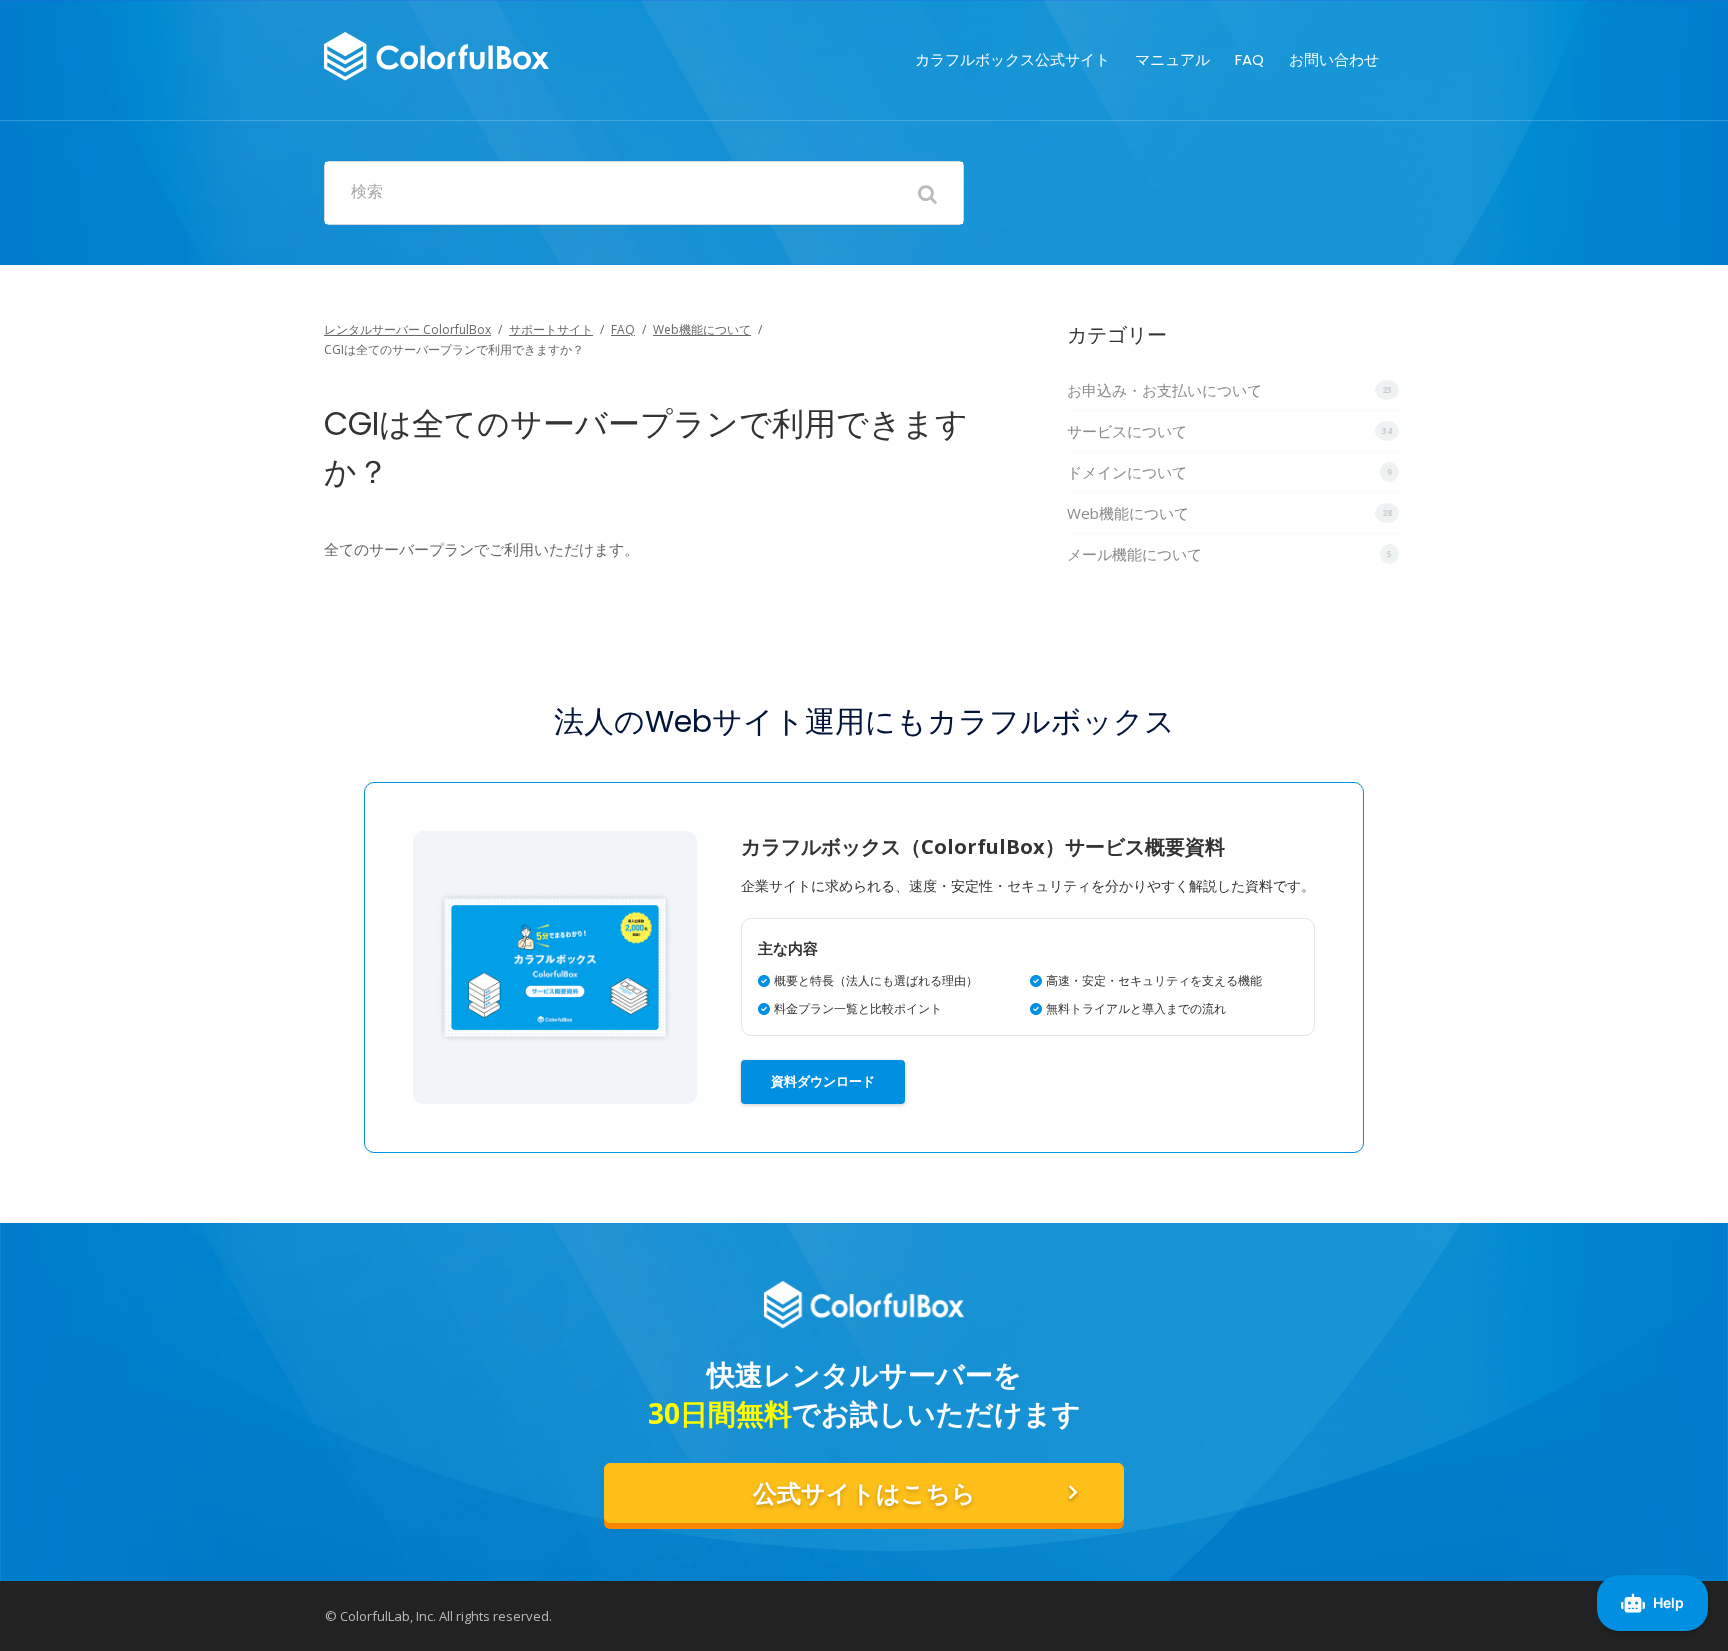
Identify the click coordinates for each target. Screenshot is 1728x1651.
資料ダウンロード (823, 1081)
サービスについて (1127, 431)
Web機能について (702, 329)
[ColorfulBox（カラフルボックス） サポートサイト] (436, 53)
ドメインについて (1127, 472)
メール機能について (1134, 554)
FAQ (1249, 59)
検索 (367, 192)
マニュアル (1172, 59)
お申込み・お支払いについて (1164, 390)
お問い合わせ (1334, 59)
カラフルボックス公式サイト (1012, 59)
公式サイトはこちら (864, 1493)
